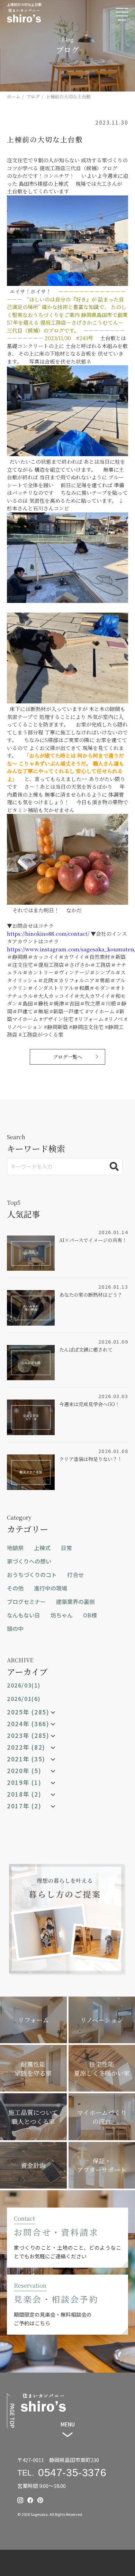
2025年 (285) (28, 1712)
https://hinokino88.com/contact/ (48, 934)
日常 (66, 1548)
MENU (68, 2424)
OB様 (90, 1615)
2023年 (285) (28, 1736)
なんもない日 (24, 1615)
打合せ (75, 1575)
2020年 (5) (24, 1771)
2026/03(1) (24, 1685)
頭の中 (15, 1628)
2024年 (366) (28, 1724)
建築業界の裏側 (75, 1602)
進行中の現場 (51, 1588)
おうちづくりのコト (32, 1575)
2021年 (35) (26, 1759)
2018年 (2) (24, 1794)
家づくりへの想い (29, 1561)
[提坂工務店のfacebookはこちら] (30, 2500)
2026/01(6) (24, 1699)
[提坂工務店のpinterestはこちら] (40, 2500)
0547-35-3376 (72, 2473)
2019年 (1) (24, 1782)
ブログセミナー (26, 1602)
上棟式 (42, 1548)
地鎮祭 (15, 1548)
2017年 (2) (24, 1806)
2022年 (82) (26, 1747)
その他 (15, 1588)
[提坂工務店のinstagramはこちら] (20, 2500)
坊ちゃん (62, 1615)
